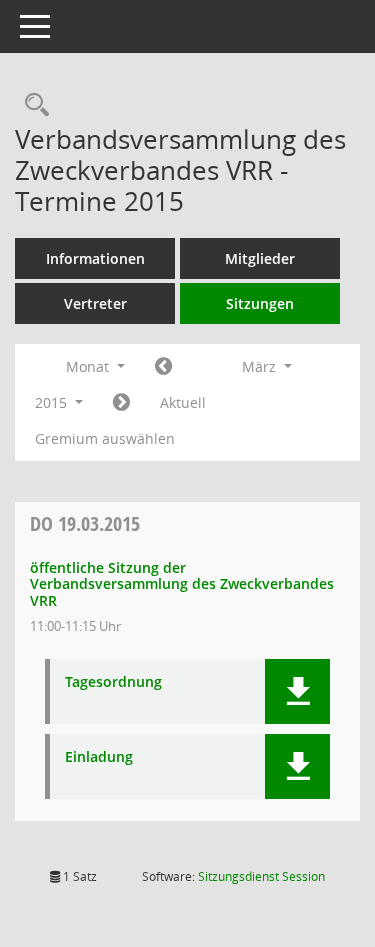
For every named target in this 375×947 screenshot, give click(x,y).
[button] (297, 691)
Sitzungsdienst (261, 876)
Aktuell (183, 402)
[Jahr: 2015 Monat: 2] (163, 367)
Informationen (95, 258)
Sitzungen (260, 303)
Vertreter (95, 303)
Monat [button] (89, 366)
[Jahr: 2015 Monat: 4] (121, 403)
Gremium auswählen (105, 438)
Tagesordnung (113, 682)
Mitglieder (260, 258)
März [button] (261, 366)
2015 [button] (53, 402)
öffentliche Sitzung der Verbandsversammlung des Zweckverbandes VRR (182, 584)
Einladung (99, 757)
